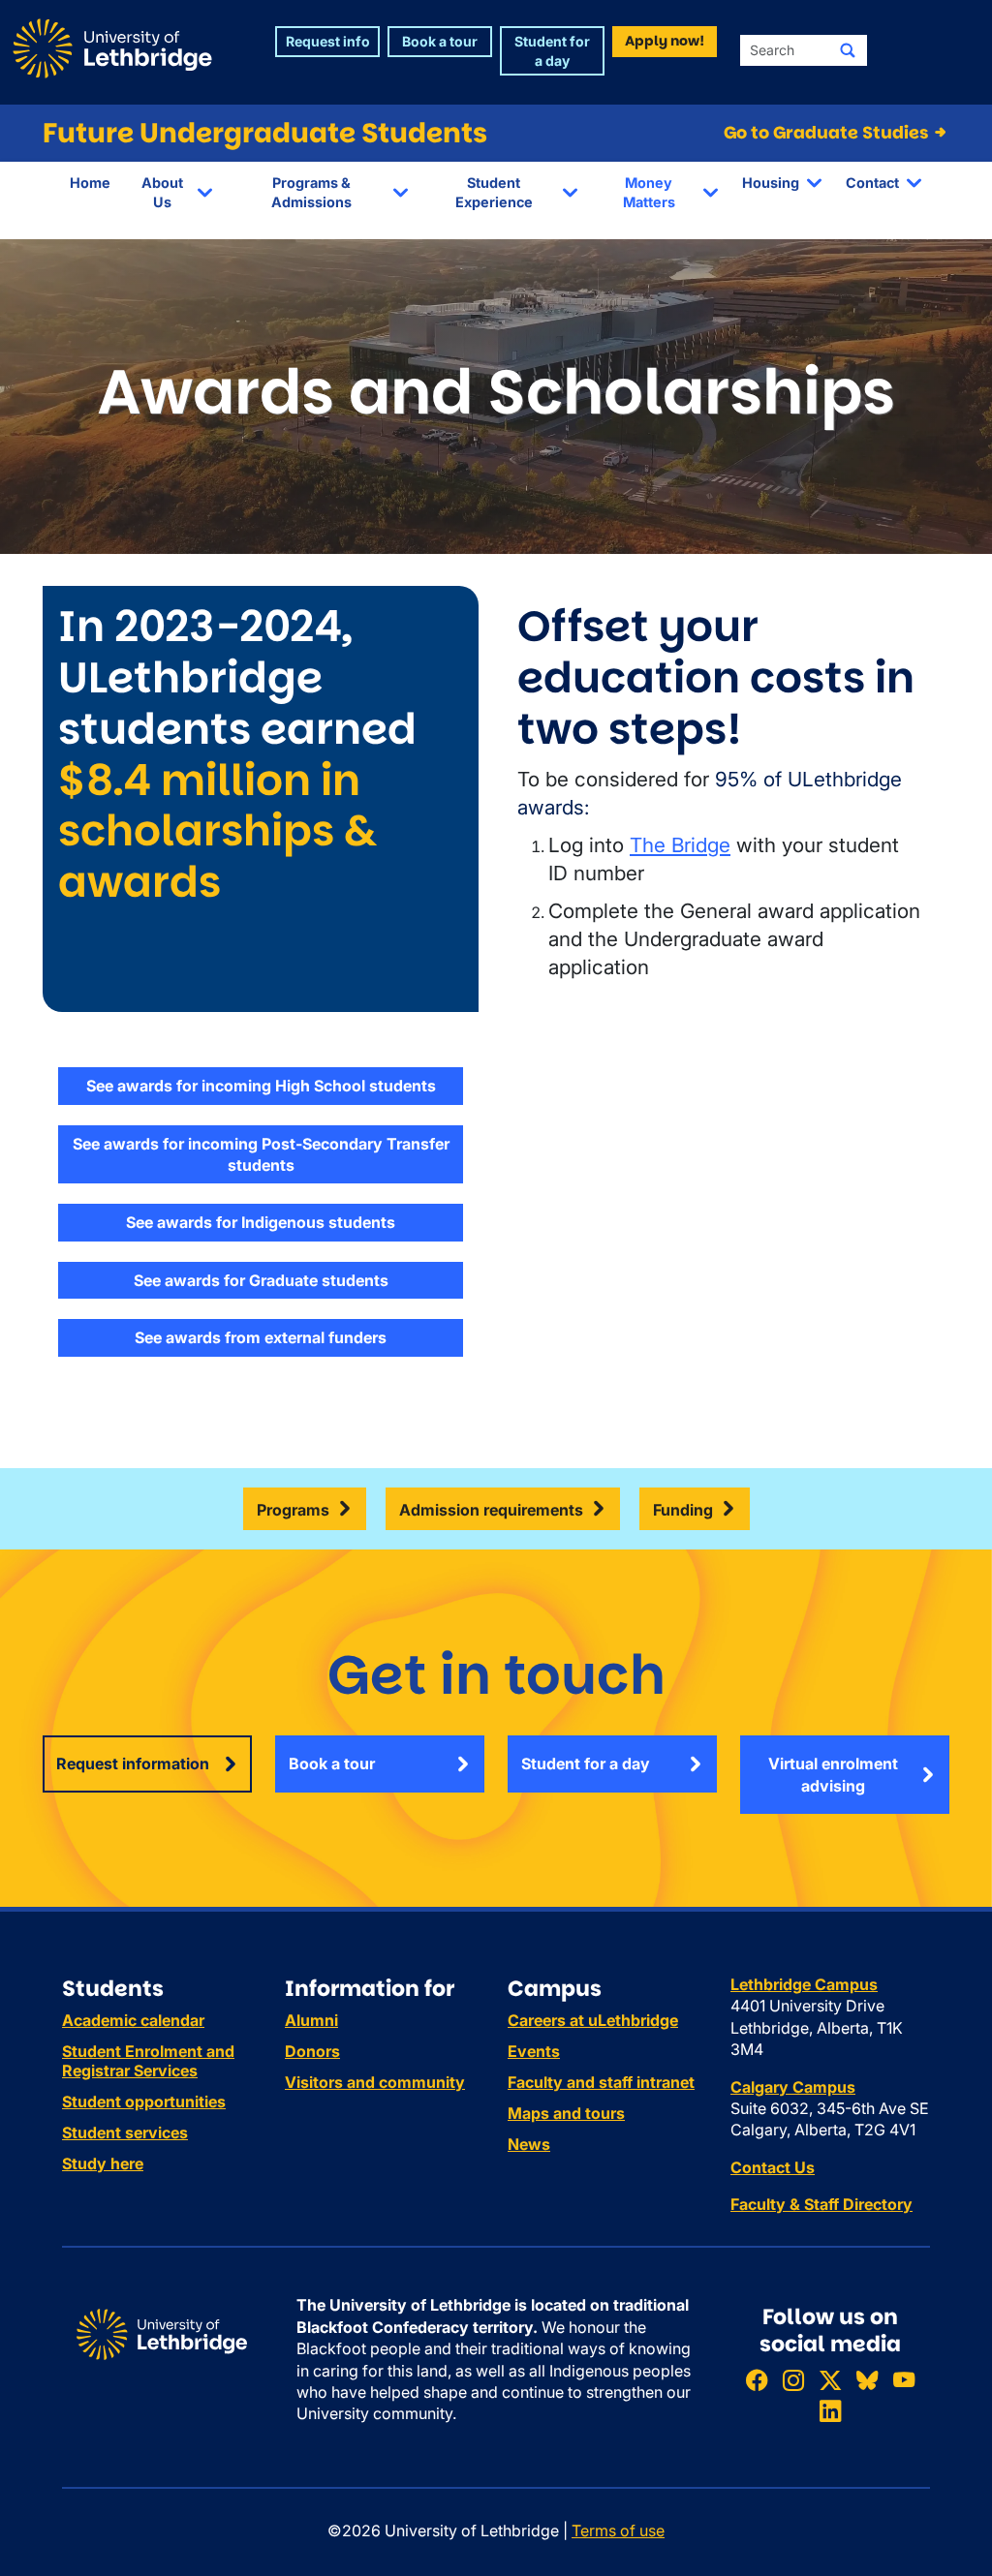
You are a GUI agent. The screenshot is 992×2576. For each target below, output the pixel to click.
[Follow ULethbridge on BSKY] (867, 2381)
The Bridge (680, 845)
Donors (312, 2051)
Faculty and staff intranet (601, 2082)
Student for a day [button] (552, 51)
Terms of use (618, 2530)
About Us (162, 192)
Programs (293, 1510)
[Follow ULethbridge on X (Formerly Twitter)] (830, 2381)
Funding (683, 1510)
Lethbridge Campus (804, 1984)
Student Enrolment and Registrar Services (148, 2061)
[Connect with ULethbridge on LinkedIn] (830, 2411)
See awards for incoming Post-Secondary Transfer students (261, 1154)
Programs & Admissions (311, 192)
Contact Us (773, 2167)
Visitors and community (375, 2082)
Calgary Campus (793, 2087)
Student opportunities (144, 2101)
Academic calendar (133, 2020)
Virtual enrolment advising (833, 1774)
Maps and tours (566, 2113)
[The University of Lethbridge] (162, 2333)
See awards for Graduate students (261, 1280)
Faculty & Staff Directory (821, 2204)
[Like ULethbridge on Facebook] (757, 2381)
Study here (103, 2163)
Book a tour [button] (440, 41)
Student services (125, 2132)
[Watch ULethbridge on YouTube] (904, 2381)
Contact (872, 183)
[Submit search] (848, 50)
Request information (133, 1763)
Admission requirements (491, 1510)
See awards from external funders (261, 1337)
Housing (771, 183)
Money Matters (649, 192)
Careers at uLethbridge (593, 2020)
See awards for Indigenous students (261, 1222)
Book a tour (332, 1763)
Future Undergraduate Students (265, 133)
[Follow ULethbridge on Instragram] (793, 2381)
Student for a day (586, 1763)
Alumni (311, 2020)
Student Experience (494, 192)
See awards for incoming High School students (261, 1086)
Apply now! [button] (665, 41)
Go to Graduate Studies (828, 133)
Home (90, 183)
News (529, 2144)
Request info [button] (328, 41)
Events (534, 2051)
